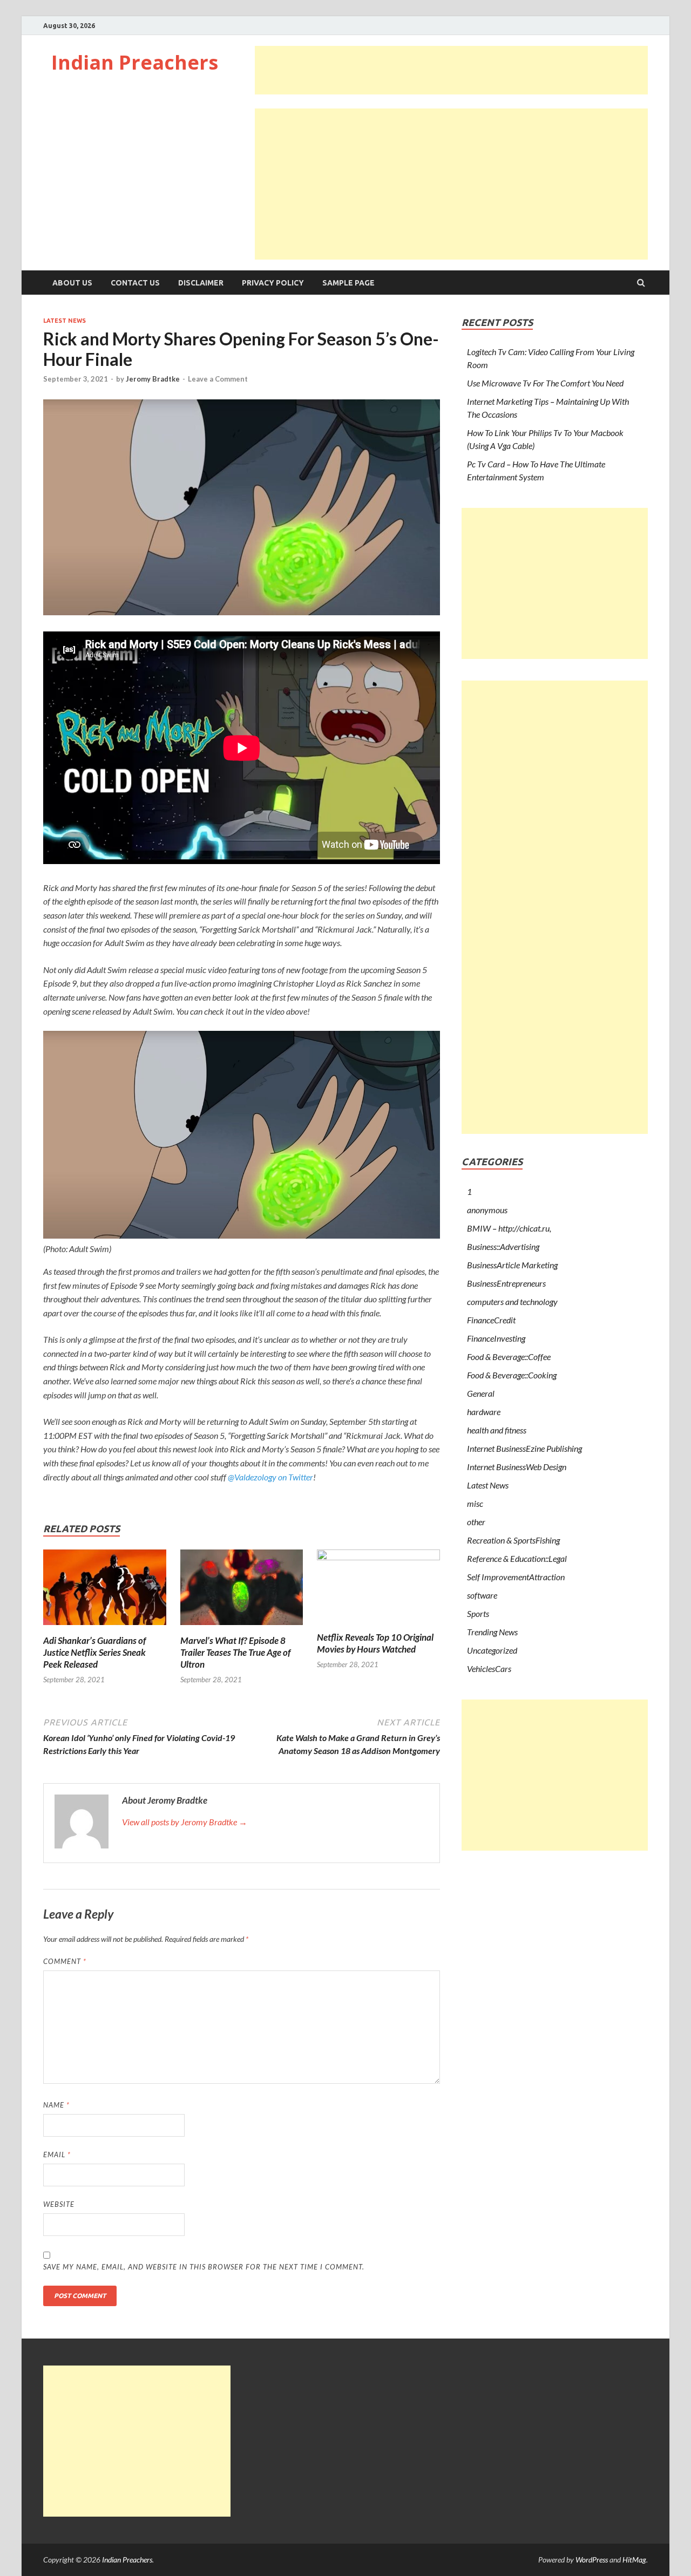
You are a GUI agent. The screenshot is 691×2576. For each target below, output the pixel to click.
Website (59, 2204)
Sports (478, 1613)
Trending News (492, 1632)
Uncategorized (492, 1650)
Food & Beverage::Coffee (509, 1357)
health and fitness (497, 1430)
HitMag (634, 2560)
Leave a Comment (218, 379)
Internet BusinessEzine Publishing (524, 1448)
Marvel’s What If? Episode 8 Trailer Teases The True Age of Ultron (235, 1652)
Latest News (65, 321)
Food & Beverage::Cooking (512, 1375)
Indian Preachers (135, 62)
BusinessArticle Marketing (512, 1265)
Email (57, 2154)
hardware (484, 1412)
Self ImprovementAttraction (516, 1577)
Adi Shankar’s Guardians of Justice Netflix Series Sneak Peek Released (94, 1652)
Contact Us (135, 283)
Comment (65, 1961)
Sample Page (348, 283)
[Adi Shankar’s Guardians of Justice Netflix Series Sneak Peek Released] (105, 1628)
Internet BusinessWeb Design (517, 1467)
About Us (72, 283)
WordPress (592, 2560)
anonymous (487, 1210)
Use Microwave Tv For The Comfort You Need (545, 383)
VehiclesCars (489, 1668)
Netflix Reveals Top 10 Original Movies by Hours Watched (375, 1643)
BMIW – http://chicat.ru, (509, 1228)
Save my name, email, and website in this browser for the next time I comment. (204, 2267)
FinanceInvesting (496, 1338)
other (476, 1522)
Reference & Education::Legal (517, 1558)
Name (56, 2105)
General (481, 1393)
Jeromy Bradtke (153, 379)
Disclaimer (201, 283)
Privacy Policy (273, 283)
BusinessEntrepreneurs (506, 1283)
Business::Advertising (503, 1246)
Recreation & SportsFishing (513, 1540)
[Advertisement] (451, 70)
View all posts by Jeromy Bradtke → (185, 1822)
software (482, 1595)
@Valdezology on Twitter (270, 1477)
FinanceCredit (491, 1320)
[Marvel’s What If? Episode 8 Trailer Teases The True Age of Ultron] (242, 1628)
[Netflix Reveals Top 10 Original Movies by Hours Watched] (378, 1557)
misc (475, 1503)
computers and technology (512, 1301)
